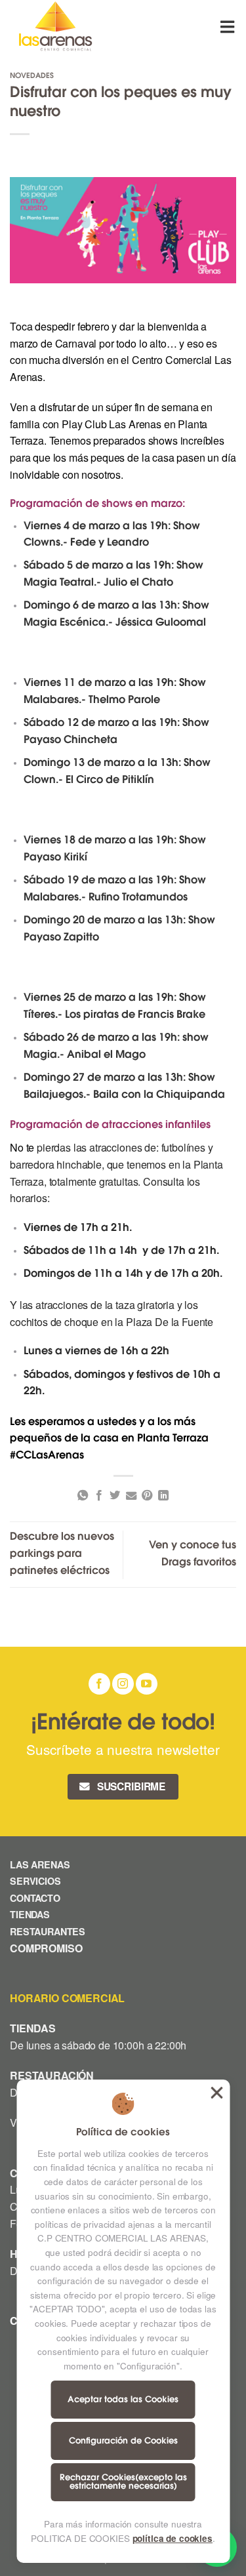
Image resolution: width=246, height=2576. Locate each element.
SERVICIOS (35, 1881)
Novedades (32, 76)
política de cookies (173, 2538)
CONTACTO (35, 1898)
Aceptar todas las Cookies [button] (216, 2093)
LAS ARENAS (40, 1864)
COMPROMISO (47, 1948)
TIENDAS (30, 1914)
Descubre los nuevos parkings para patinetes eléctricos (62, 1554)
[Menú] (228, 27)
